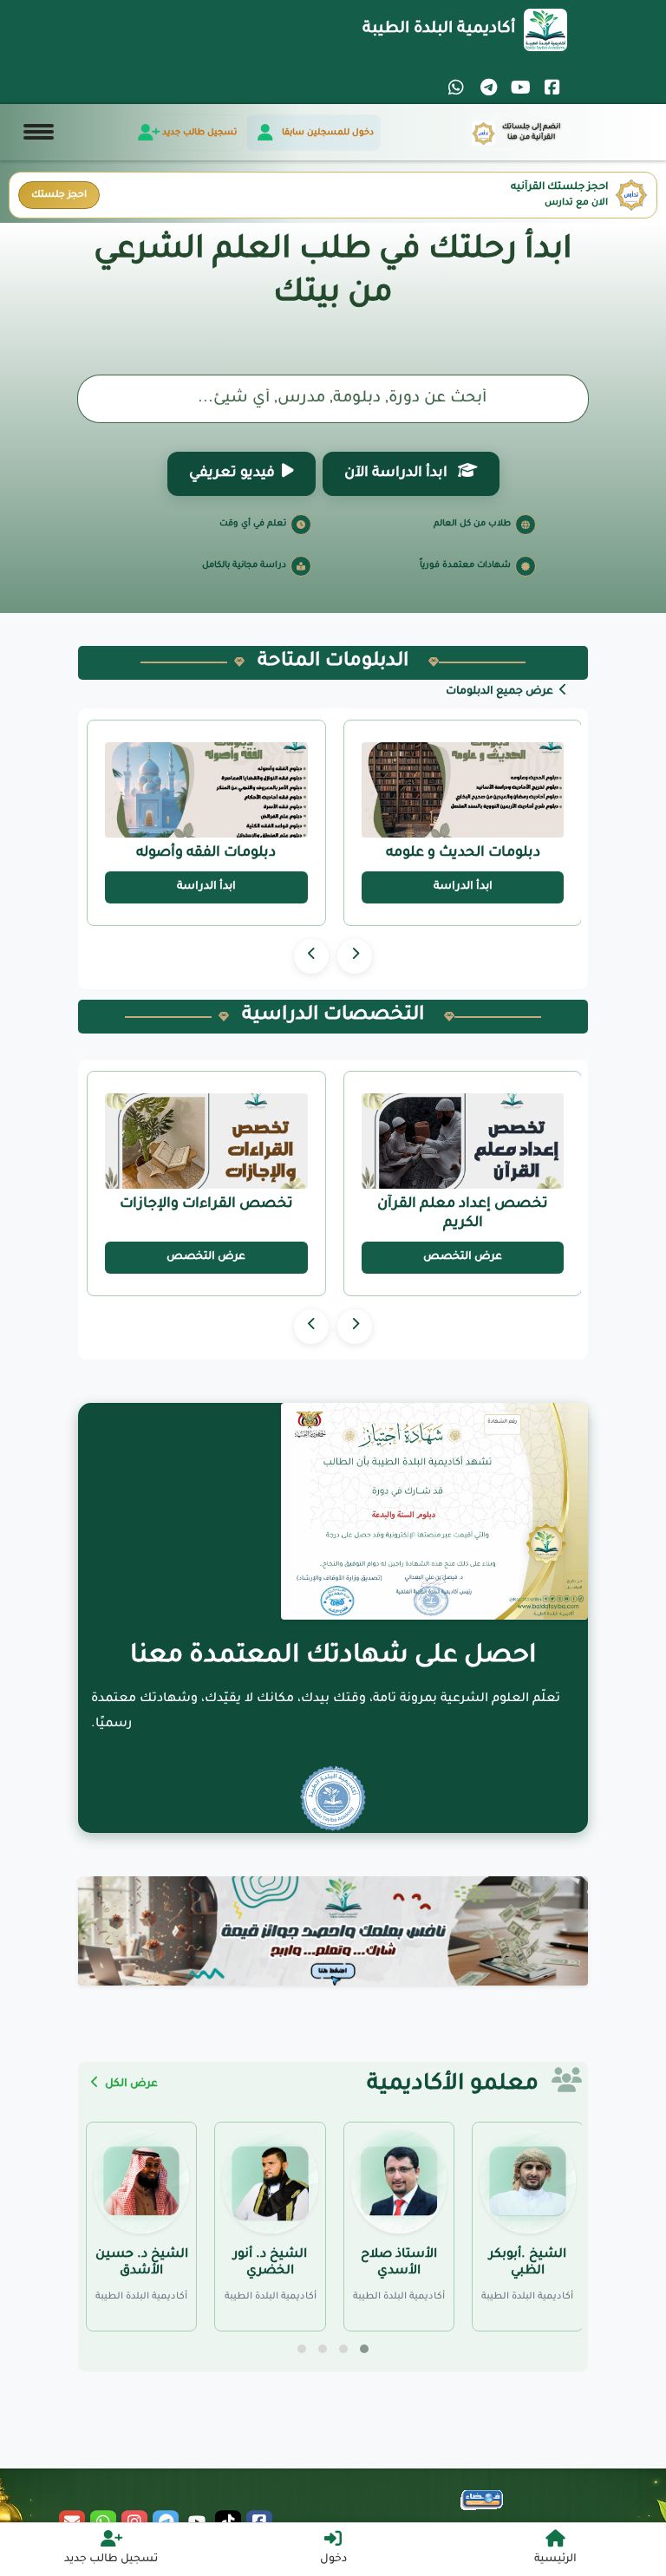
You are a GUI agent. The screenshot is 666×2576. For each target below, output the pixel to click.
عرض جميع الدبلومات (501, 692)
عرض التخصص (463, 1257)
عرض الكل (130, 2084)
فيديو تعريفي (232, 473)
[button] (364, 2349)
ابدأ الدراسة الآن (398, 473)
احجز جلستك (59, 195)
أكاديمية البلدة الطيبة (439, 29)
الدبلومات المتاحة (333, 662)
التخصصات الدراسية (333, 1016)
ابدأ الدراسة (463, 887)
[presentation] (355, 956)
